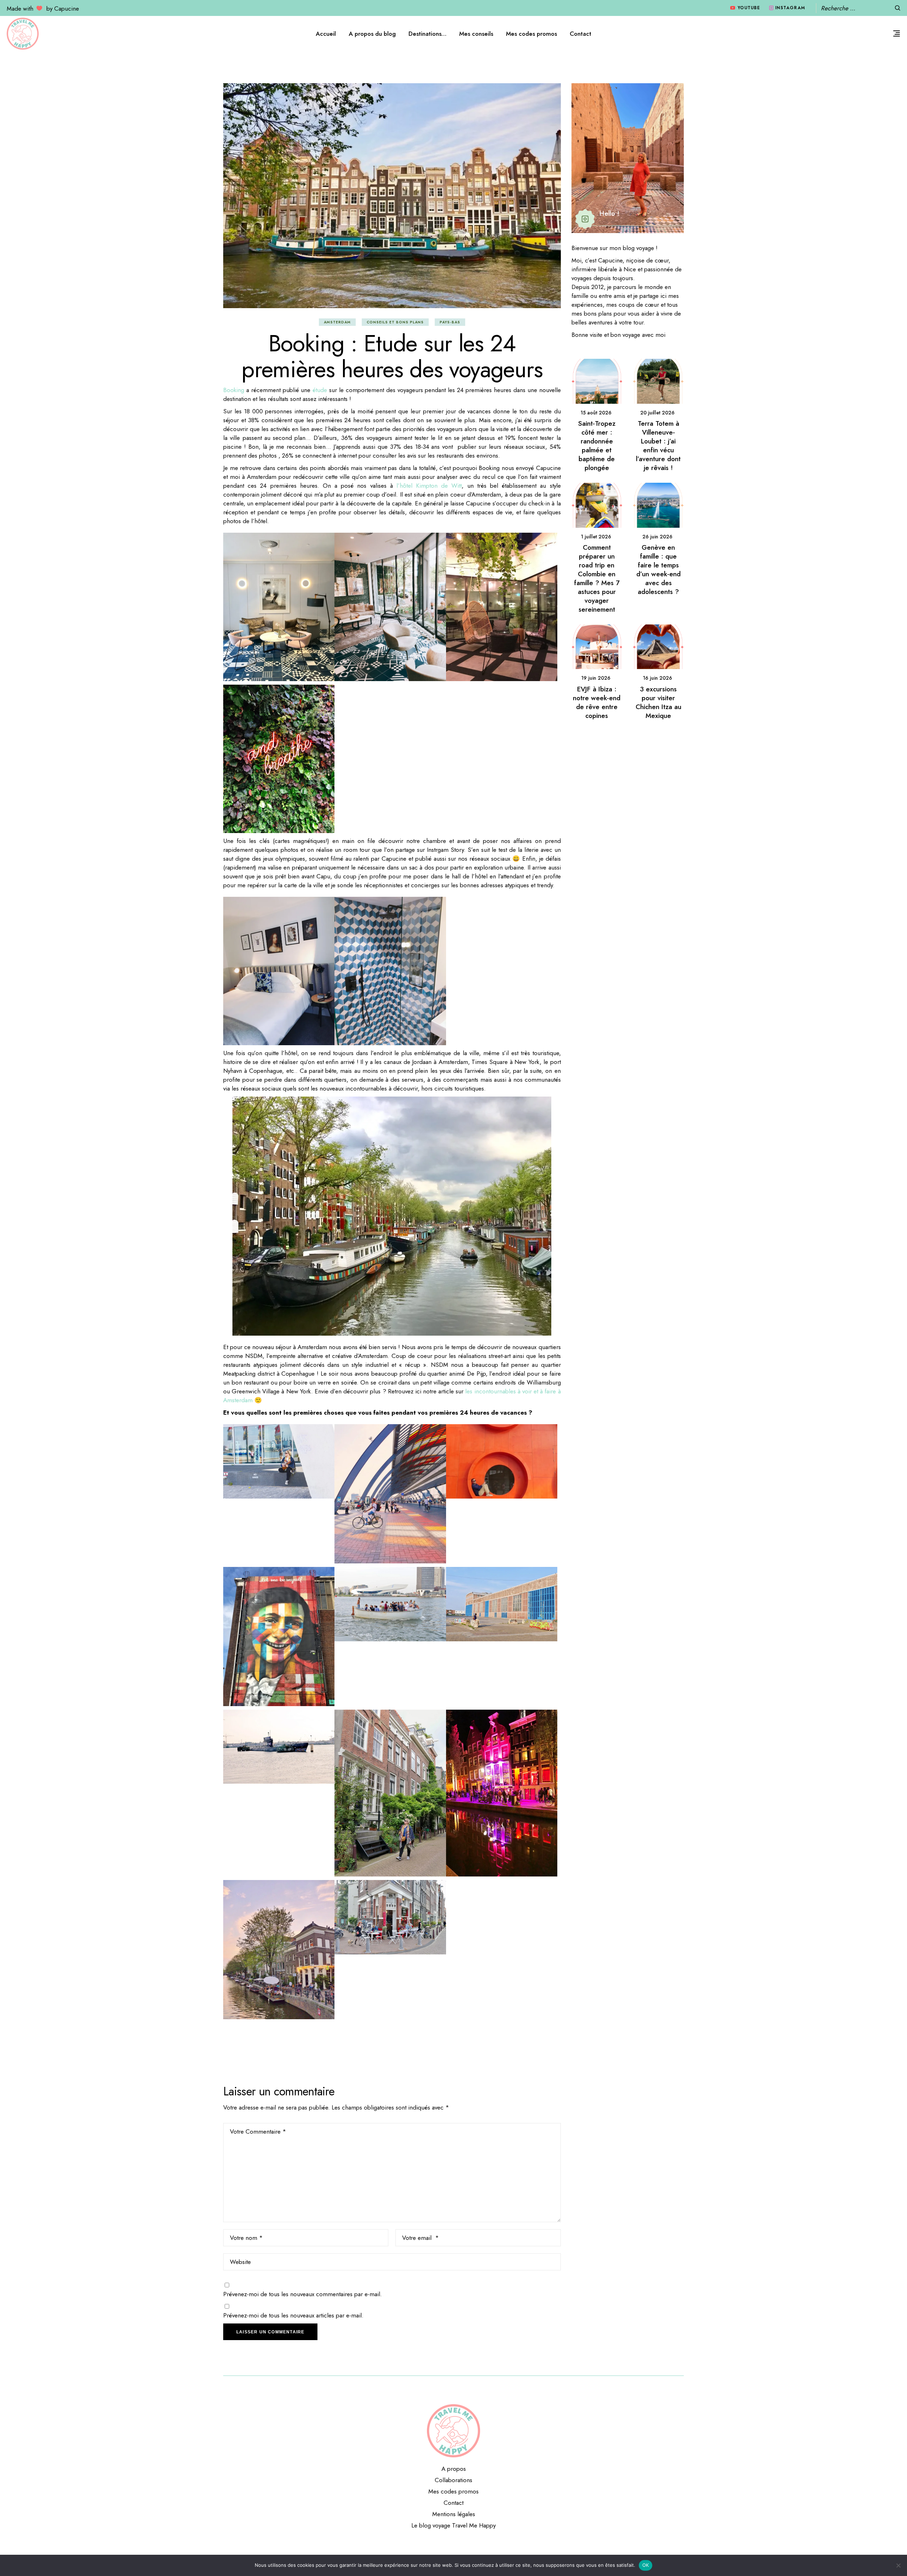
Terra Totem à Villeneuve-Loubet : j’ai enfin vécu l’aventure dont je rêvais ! (658, 446)
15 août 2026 (596, 413)
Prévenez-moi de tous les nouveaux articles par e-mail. (293, 2315)
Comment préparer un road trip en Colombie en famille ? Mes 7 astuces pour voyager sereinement (597, 578)
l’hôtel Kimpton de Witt (429, 486)
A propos (454, 2469)
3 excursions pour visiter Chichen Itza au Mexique (658, 702)
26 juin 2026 (657, 537)
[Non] (898, 2565)
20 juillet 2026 (657, 413)
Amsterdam (337, 322)
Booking (234, 390)
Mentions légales (454, 2514)
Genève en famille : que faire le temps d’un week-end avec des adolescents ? (658, 570)
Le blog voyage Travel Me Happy (453, 2525)
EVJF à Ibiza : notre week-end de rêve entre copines (597, 702)
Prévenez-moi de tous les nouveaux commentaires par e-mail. (303, 2294)
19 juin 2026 (596, 678)
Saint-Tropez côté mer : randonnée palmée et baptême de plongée (597, 446)
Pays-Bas (450, 322)
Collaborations (453, 2480)
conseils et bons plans (395, 322)
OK (646, 2565)
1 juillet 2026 (596, 537)
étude (320, 390)
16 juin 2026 (657, 678)
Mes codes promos (453, 2491)
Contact (453, 2503)
